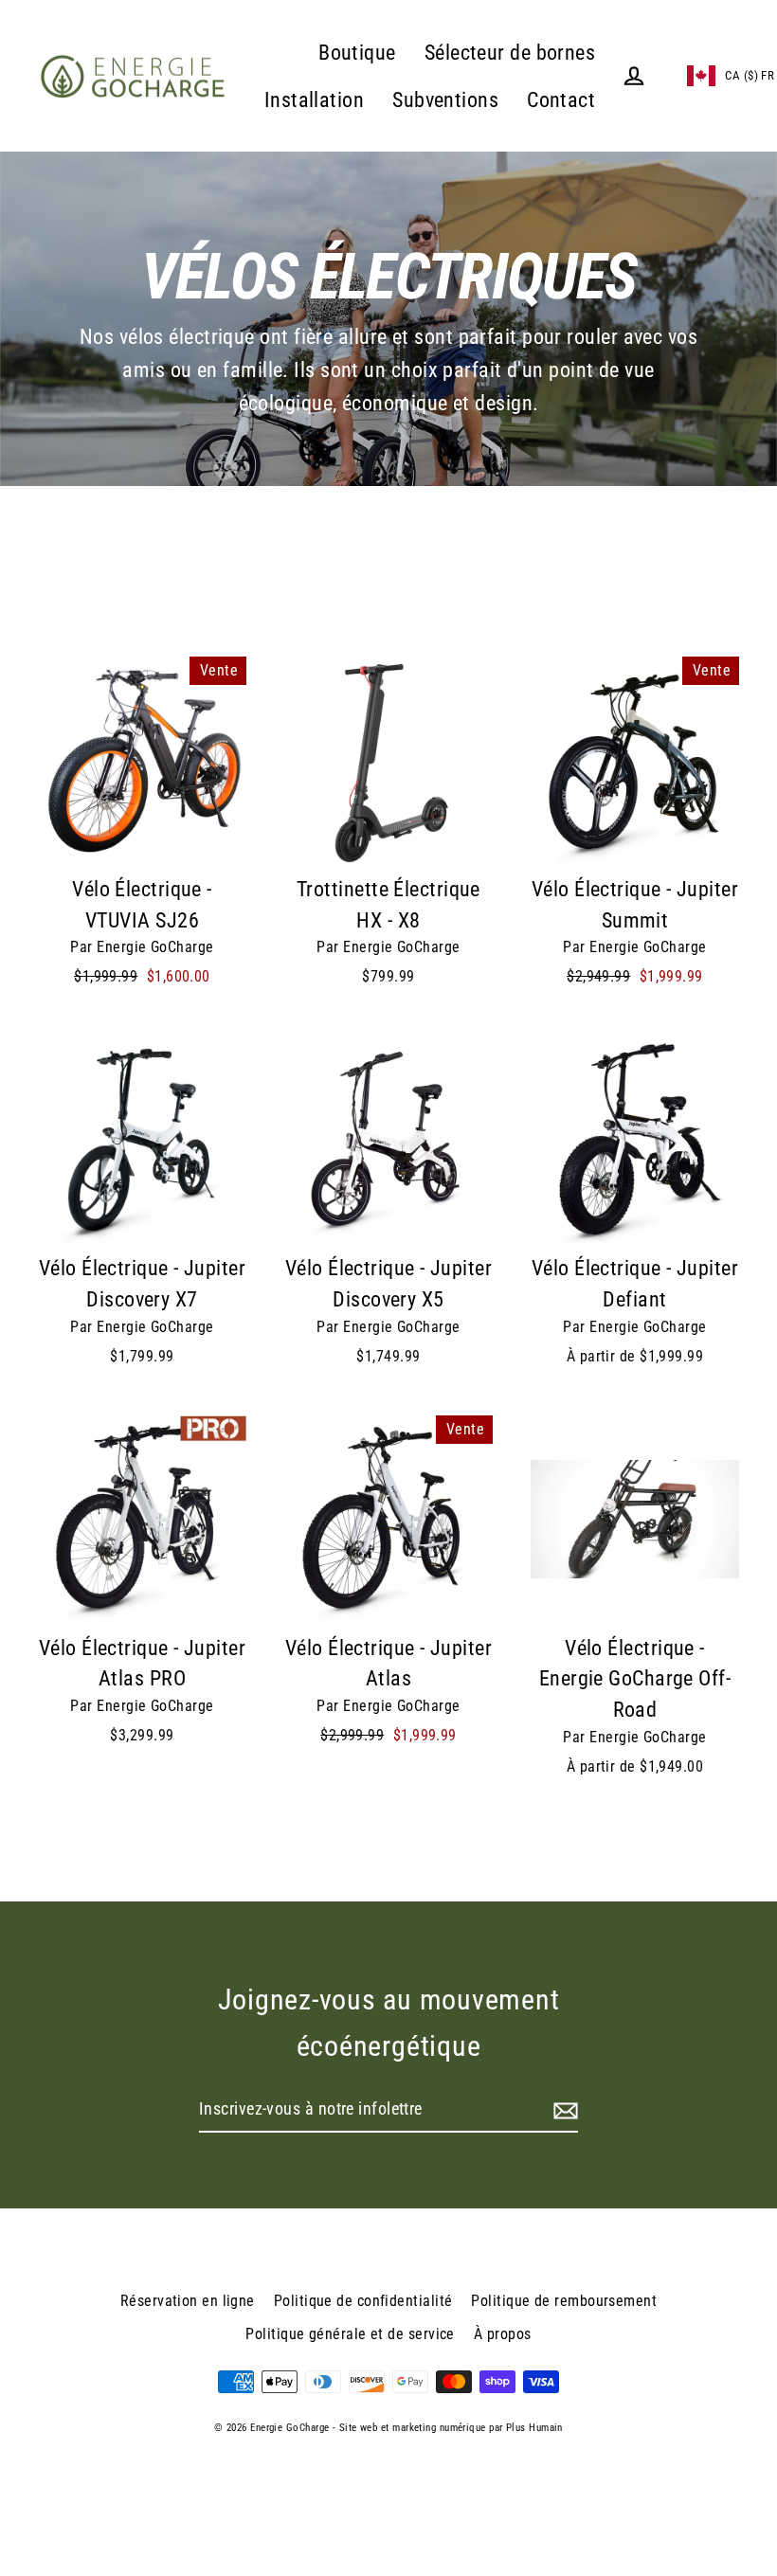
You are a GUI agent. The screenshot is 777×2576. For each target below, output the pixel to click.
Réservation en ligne (188, 2301)
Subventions (445, 100)
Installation (314, 100)
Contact (561, 100)
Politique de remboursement (564, 2301)
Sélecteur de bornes (510, 53)
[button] (707, 76)
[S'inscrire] (563, 2110)
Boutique (357, 53)
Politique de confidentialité (363, 2301)
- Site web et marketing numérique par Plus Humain (448, 2428)
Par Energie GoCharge (142, 947)
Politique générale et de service (350, 2334)
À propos (503, 2334)
